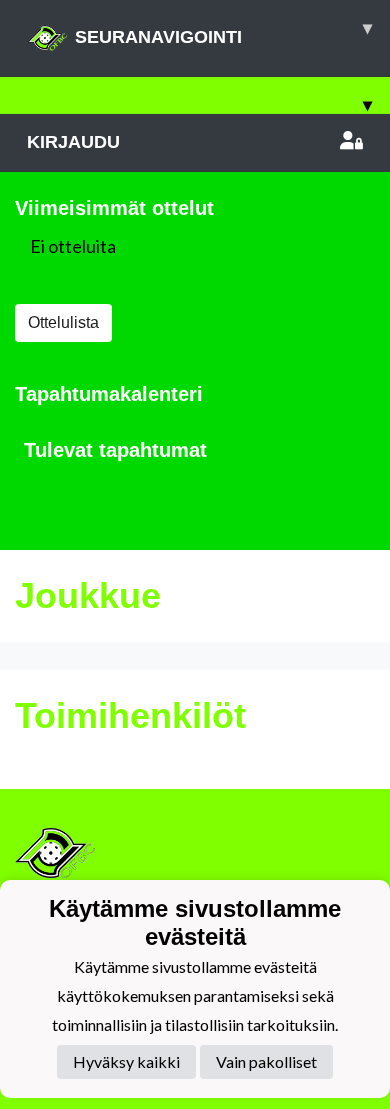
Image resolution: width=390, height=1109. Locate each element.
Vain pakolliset (266, 1061)
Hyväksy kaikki (126, 1061)
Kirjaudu (73, 142)
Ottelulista (63, 322)
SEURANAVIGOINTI (223, 32)
